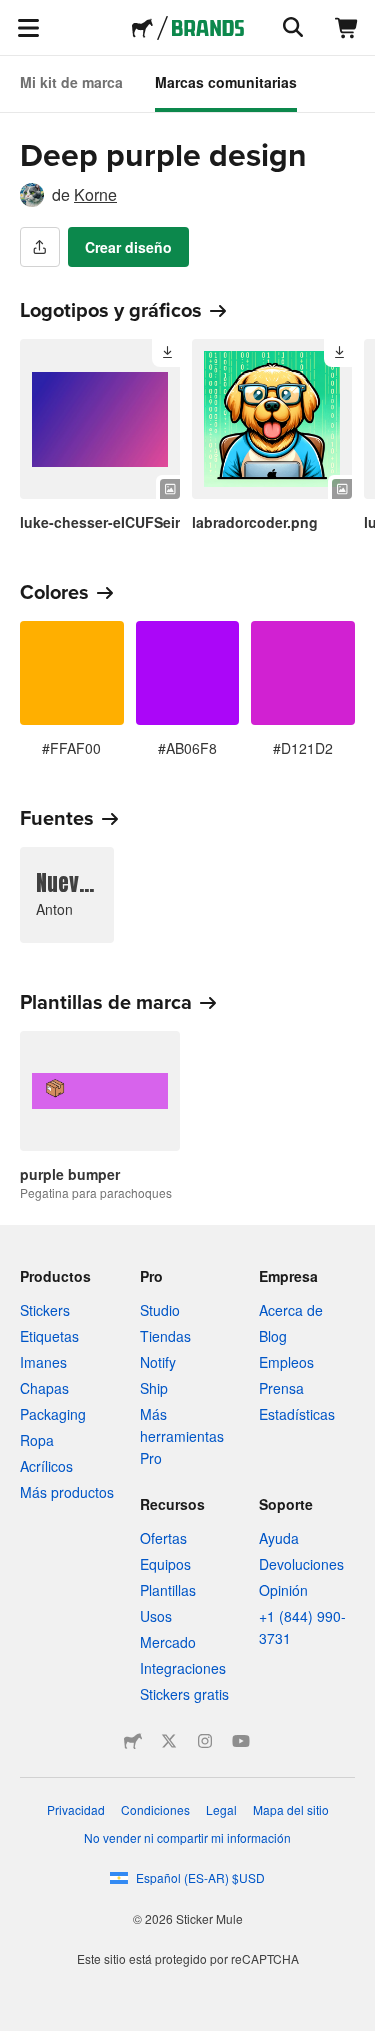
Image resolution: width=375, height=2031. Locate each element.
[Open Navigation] (28, 28)
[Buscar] (291, 28)
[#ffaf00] (72, 673)
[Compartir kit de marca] (40, 247)
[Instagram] (205, 1741)
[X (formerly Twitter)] (169, 1741)
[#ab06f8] (188, 673)
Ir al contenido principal (15, 15)
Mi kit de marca (71, 82)
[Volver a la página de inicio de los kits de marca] (208, 28)
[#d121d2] (303, 673)
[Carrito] (347, 28)
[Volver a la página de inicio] (142, 28)
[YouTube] (241, 1741)
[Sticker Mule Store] (133, 1741)
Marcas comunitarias (226, 82)
